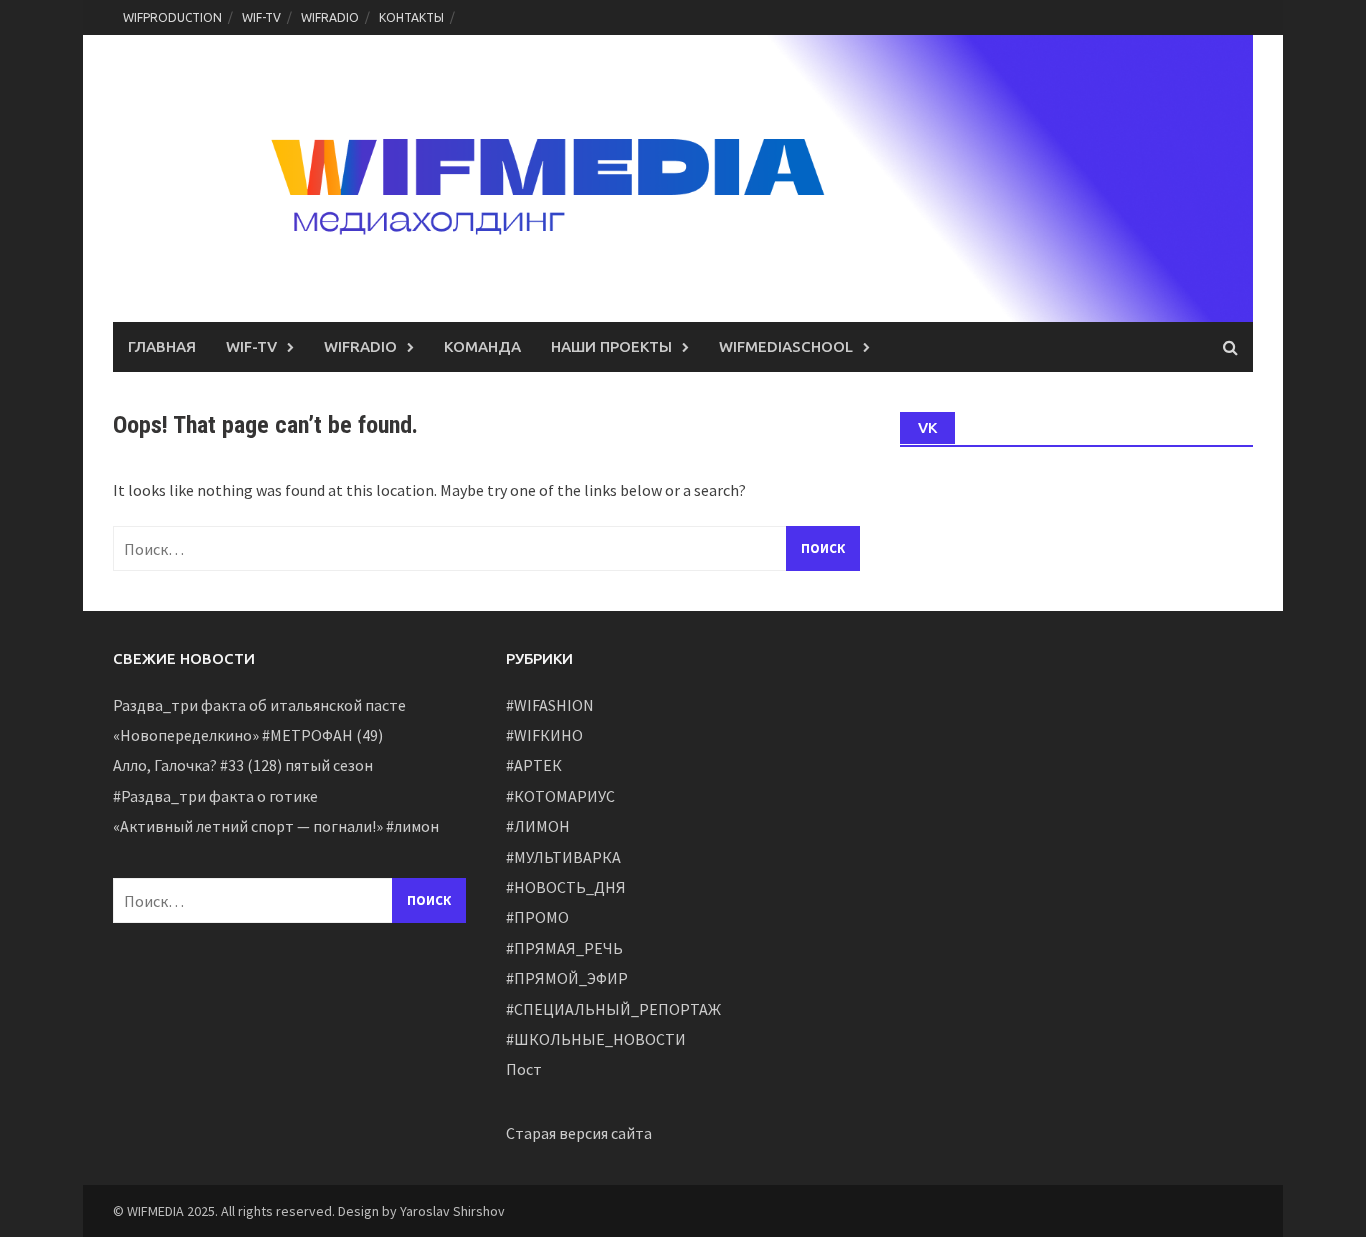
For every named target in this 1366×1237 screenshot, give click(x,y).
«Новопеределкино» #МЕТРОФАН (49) (248, 735)
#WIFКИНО (544, 735)
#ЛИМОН (538, 826)
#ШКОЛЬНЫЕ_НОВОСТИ (596, 1039)
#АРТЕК (534, 765)
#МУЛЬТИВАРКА (563, 857)
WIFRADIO (330, 17)
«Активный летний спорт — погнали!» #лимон (276, 826)
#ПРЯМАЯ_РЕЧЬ (564, 948)
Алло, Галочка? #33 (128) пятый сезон (243, 765)
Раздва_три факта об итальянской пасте (259, 705)
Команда (482, 346)
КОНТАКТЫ (411, 17)
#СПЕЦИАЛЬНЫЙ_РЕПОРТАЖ (613, 1009)
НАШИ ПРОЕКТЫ (611, 346)
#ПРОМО (537, 917)
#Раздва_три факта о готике (215, 796)
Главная (162, 346)
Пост (524, 1069)
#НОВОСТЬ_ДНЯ (566, 887)
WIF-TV (261, 17)
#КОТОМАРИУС (560, 796)
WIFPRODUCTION (172, 17)
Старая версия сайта (579, 1133)
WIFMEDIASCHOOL (786, 346)
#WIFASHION (550, 705)
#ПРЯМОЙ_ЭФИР (567, 978)
